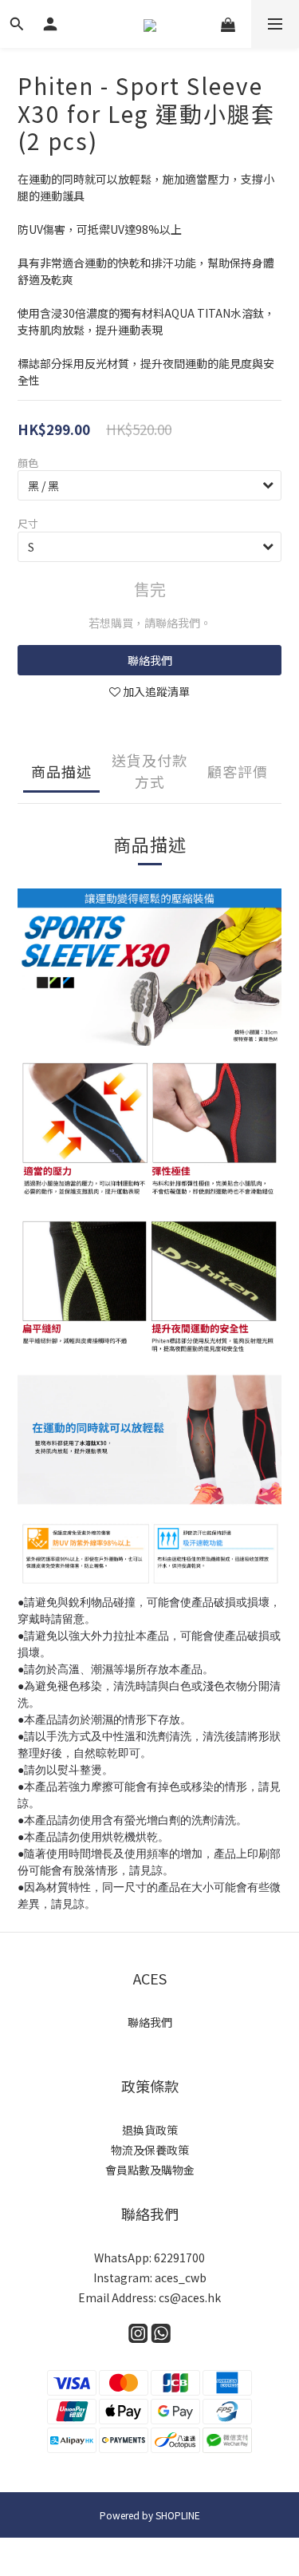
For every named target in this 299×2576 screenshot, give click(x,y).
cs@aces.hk (190, 2297)
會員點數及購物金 (150, 2170)
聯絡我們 (150, 660)
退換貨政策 (150, 2130)
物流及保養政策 (150, 2150)
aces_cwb (181, 2277)
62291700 (179, 2257)
